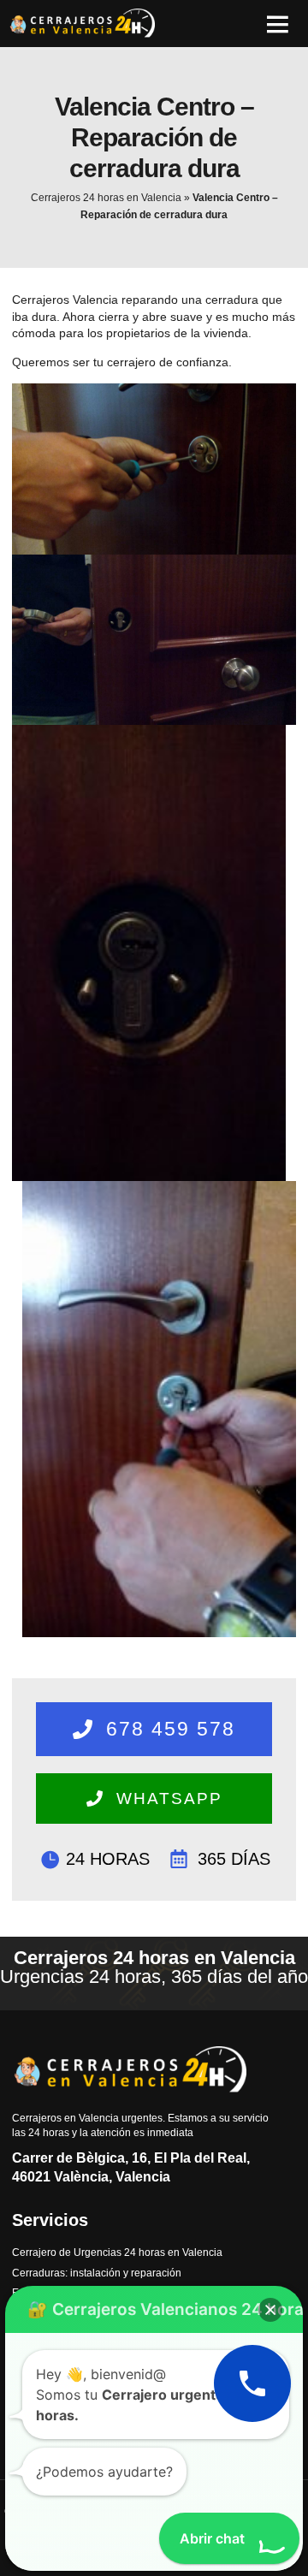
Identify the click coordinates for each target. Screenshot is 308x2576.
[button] (277, 24)
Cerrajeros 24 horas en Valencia (106, 198)
